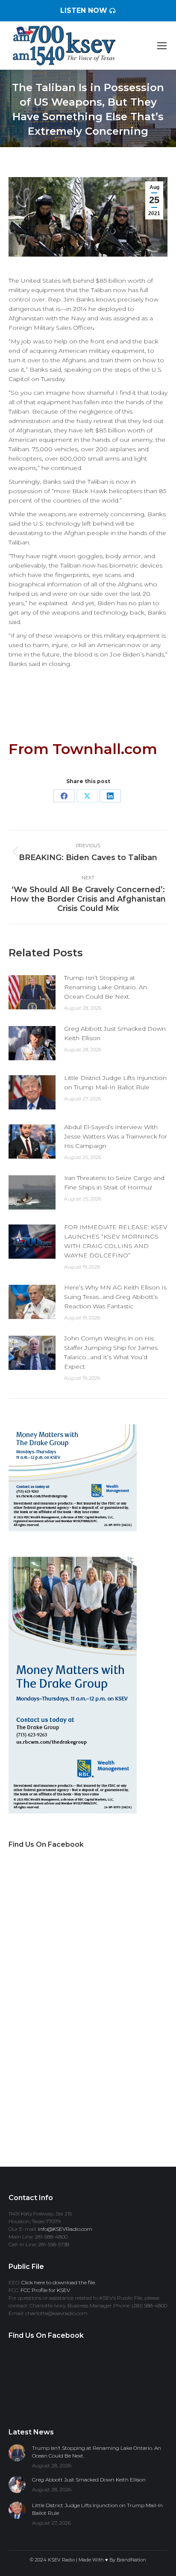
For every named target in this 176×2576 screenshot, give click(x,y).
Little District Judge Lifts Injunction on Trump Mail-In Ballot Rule (115, 1082)
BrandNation (131, 2560)
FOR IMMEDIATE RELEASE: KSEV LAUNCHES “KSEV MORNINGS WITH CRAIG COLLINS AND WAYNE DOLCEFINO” (116, 1241)
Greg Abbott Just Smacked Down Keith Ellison (115, 1033)
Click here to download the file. (59, 2282)
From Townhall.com (83, 749)
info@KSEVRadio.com (65, 2229)
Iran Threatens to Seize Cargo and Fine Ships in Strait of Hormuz (114, 1183)
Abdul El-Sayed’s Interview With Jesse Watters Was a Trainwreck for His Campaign (116, 1136)
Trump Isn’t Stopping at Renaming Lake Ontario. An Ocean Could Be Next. (106, 987)
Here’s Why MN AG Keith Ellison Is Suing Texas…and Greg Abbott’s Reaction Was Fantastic (115, 1297)
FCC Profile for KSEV (45, 2290)
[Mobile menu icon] (162, 46)
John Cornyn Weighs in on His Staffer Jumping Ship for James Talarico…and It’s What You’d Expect (111, 1352)
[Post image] (32, 992)
